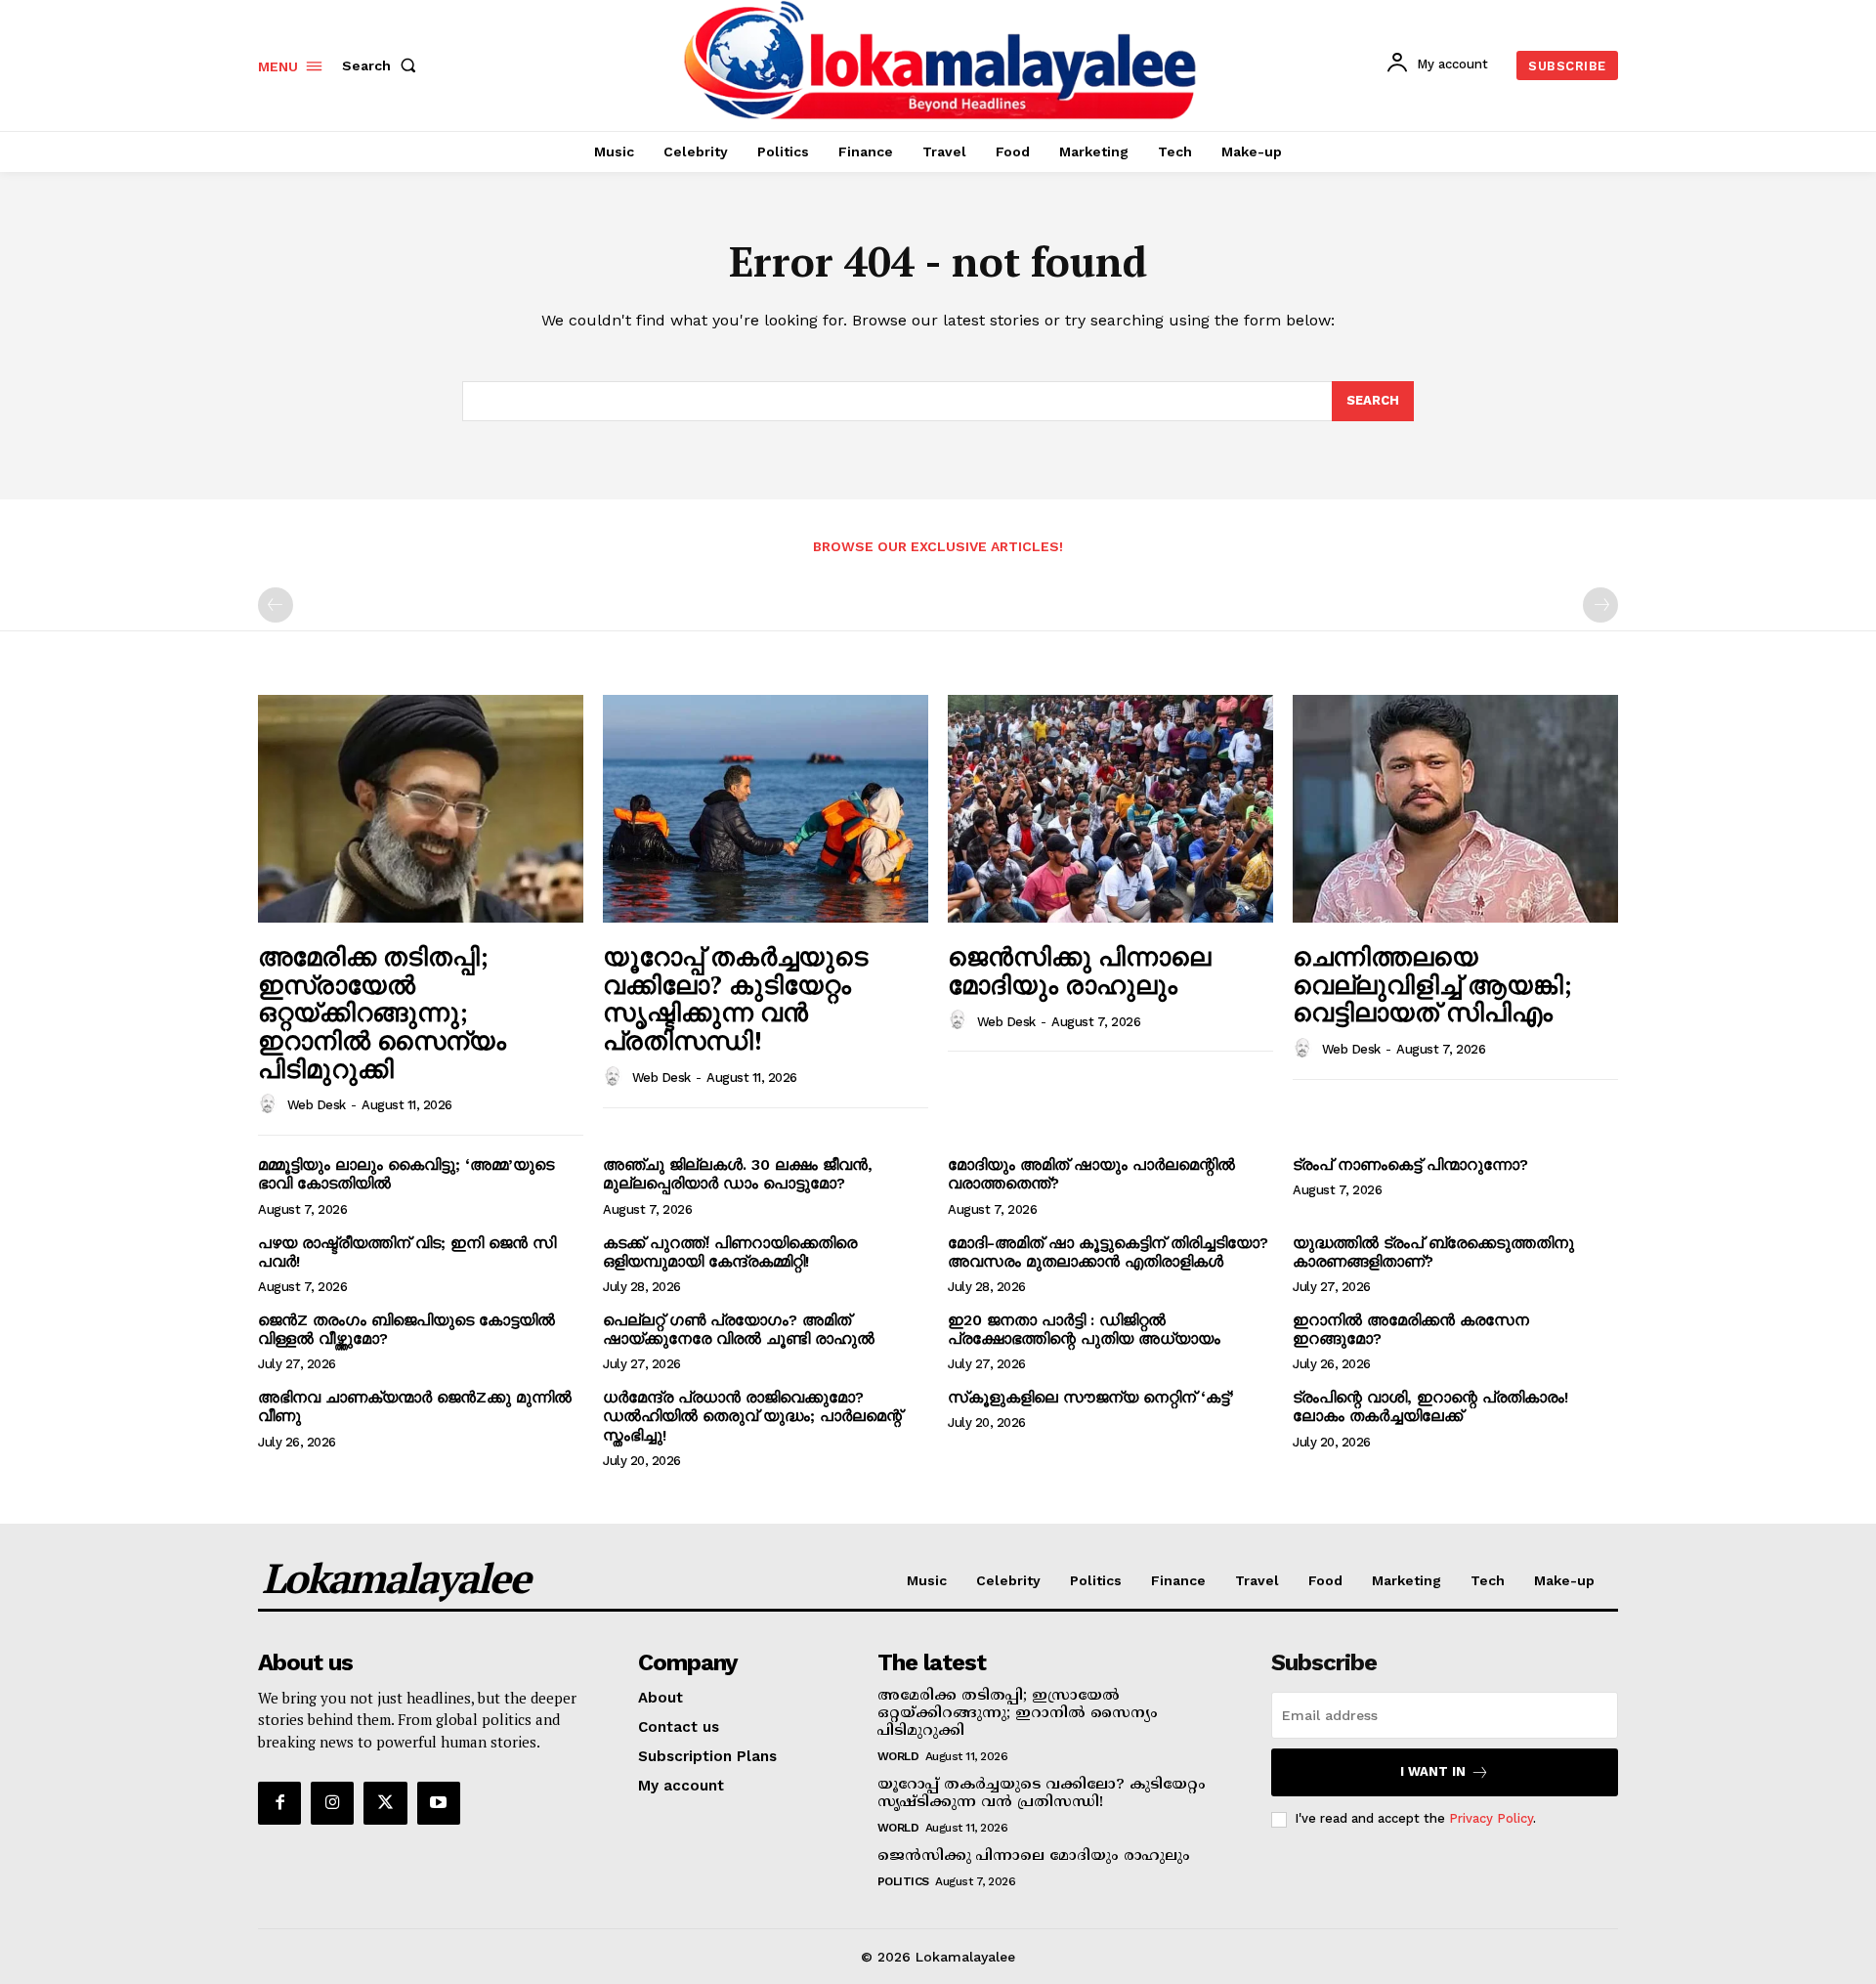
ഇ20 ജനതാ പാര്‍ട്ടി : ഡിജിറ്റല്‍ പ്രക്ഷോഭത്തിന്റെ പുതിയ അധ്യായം (1084, 1329)
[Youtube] (439, 1803)
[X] (385, 1803)
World (898, 1756)
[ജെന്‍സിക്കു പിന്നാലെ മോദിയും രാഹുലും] (1110, 809)
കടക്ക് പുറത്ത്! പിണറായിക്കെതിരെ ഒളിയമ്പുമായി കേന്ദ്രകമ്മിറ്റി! (730, 1252)
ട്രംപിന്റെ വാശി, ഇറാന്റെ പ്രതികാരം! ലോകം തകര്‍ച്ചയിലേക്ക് (1430, 1406)
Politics (903, 1881)
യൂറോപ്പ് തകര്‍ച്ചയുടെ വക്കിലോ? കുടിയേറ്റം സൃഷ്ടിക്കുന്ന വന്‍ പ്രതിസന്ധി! (735, 998)
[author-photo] (271, 1104)
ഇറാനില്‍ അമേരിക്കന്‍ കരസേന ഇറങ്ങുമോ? (1411, 1329)
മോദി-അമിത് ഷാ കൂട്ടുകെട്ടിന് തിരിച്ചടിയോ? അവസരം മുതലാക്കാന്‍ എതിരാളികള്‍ (1108, 1252)
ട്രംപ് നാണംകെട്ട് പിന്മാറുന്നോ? (1410, 1165)
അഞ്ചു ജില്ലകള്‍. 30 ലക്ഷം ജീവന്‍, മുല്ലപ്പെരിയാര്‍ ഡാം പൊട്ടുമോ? (738, 1174)
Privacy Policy (1491, 1818)
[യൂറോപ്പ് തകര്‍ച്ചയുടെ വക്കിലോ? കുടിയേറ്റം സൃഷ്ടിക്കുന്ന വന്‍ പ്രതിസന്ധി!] (766, 809)
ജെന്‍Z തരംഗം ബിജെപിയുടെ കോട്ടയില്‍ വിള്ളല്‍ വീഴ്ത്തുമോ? (406, 1329)
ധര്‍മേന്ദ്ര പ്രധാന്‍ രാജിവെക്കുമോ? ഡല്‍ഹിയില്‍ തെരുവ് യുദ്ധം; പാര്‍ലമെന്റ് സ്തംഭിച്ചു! (752, 1416)
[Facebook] (279, 1803)
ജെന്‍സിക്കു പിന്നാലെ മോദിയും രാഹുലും (1079, 970)
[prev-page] (276, 605)
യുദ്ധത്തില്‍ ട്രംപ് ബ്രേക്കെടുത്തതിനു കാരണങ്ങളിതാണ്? (1433, 1252)
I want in (1433, 1771)
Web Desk (317, 1105)
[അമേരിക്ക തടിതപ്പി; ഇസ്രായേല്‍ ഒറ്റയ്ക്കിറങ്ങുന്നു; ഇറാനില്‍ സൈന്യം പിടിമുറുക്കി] (421, 809)
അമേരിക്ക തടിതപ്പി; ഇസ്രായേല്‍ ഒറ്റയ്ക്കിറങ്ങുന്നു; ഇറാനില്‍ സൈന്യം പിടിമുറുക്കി (382, 1012)
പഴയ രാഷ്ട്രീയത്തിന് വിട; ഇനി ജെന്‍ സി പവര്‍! (407, 1252)
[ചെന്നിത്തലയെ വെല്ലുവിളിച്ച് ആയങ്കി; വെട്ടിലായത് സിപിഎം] (1455, 809)
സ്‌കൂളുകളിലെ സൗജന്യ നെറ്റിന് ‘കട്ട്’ (1091, 1397)
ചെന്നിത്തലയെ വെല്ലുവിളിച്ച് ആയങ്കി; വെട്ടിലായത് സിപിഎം (1432, 984)
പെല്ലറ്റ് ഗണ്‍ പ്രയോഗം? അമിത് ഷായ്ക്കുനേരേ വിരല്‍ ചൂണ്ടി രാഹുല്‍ (739, 1329)
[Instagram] (332, 1803)
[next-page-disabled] (1600, 605)
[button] (383, 65)
